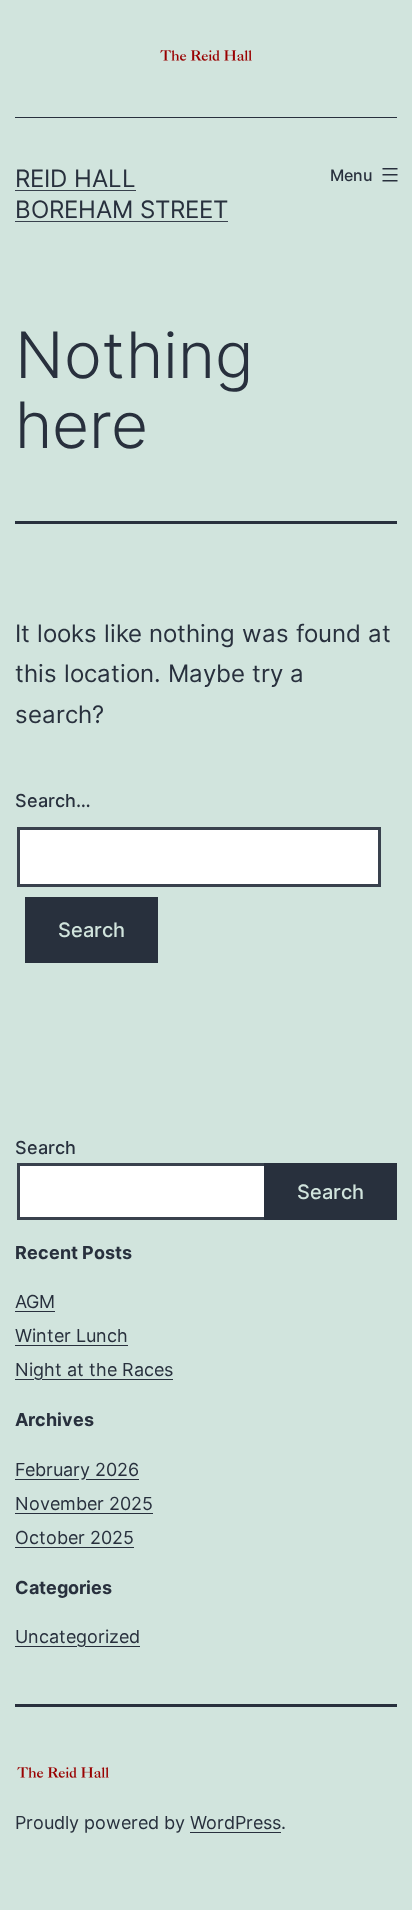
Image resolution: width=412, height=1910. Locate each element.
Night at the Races (94, 1369)
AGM (35, 1301)
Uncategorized (77, 1636)
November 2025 (84, 1503)
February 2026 (77, 1469)
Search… (53, 800)
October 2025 (74, 1537)
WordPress (235, 1822)
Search (45, 1147)
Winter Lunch (71, 1335)
